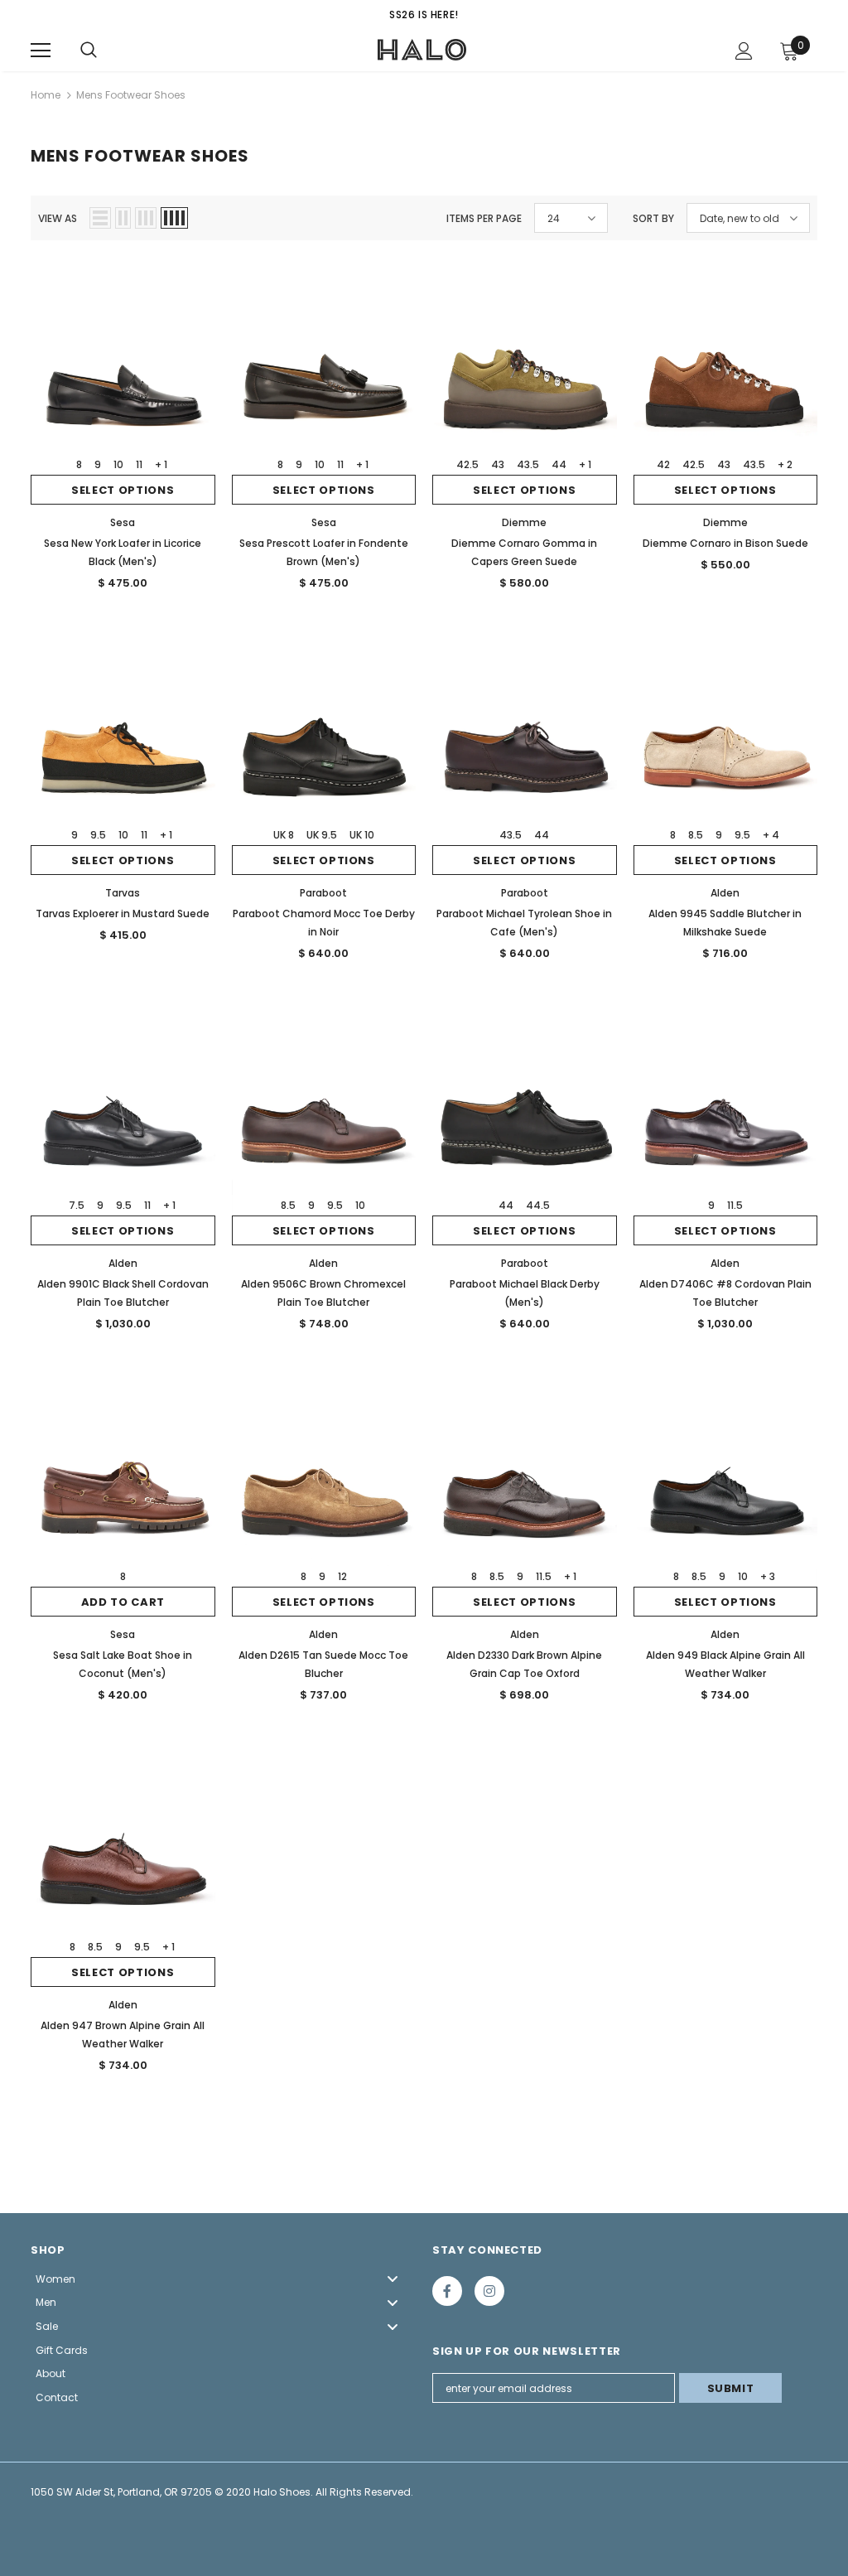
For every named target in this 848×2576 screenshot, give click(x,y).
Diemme (524, 522)
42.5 (467, 464)
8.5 (696, 835)
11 (139, 464)
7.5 (77, 1205)
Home (46, 95)
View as (58, 218)
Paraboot (323, 893)
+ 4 (771, 835)
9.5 (98, 835)
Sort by (653, 218)
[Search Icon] (89, 51)
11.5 (735, 1205)
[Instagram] (489, 2291)
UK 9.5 (322, 835)
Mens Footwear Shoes (131, 95)
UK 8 (284, 835)
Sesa (123, 522)
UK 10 (362, 835)
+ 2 (785, 464)
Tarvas (123, 893)
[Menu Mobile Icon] (41, 51)
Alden (725, 893)
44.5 (538, 1205)
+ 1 (161, 464)
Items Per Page (484, 218)
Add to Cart (123, 1602)
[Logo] (422, 50)
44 (559, 464)
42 (663, 464)
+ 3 (768, 1576)
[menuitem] (223, 2279)
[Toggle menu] (393, 2279)
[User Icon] (744, 51)
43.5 (528, 464)
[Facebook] (447, 2291)
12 (342, 1576)
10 (118, 464)
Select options (123, 490)
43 (498, 464)
